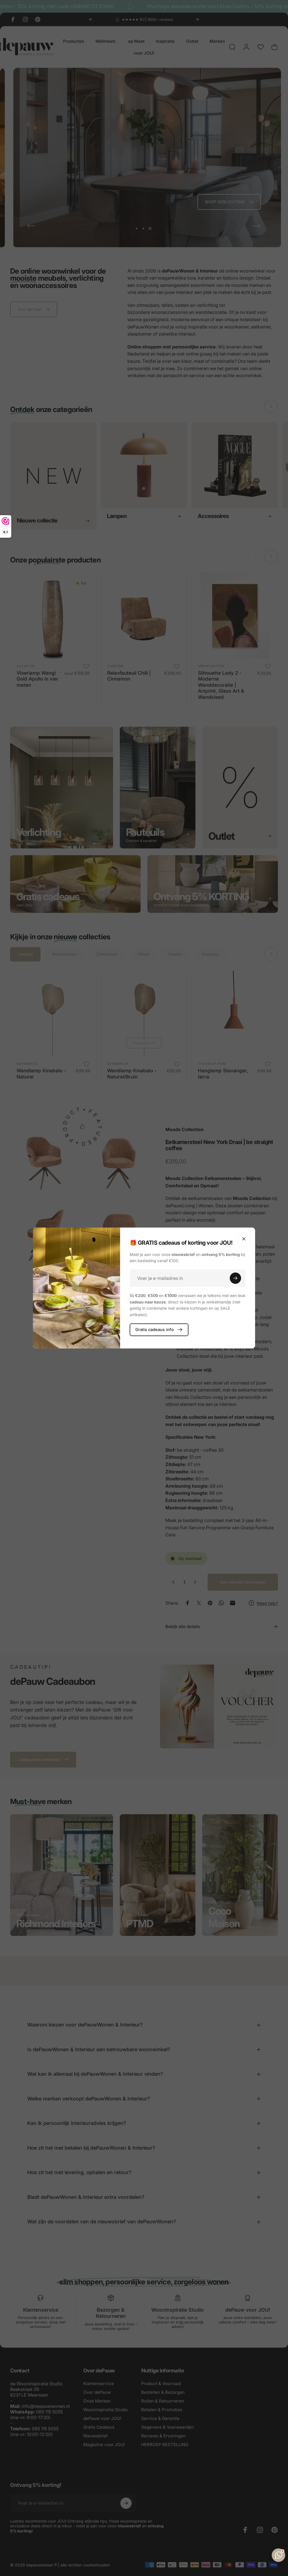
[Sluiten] (244, 1239)
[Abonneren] (235, 1278)
